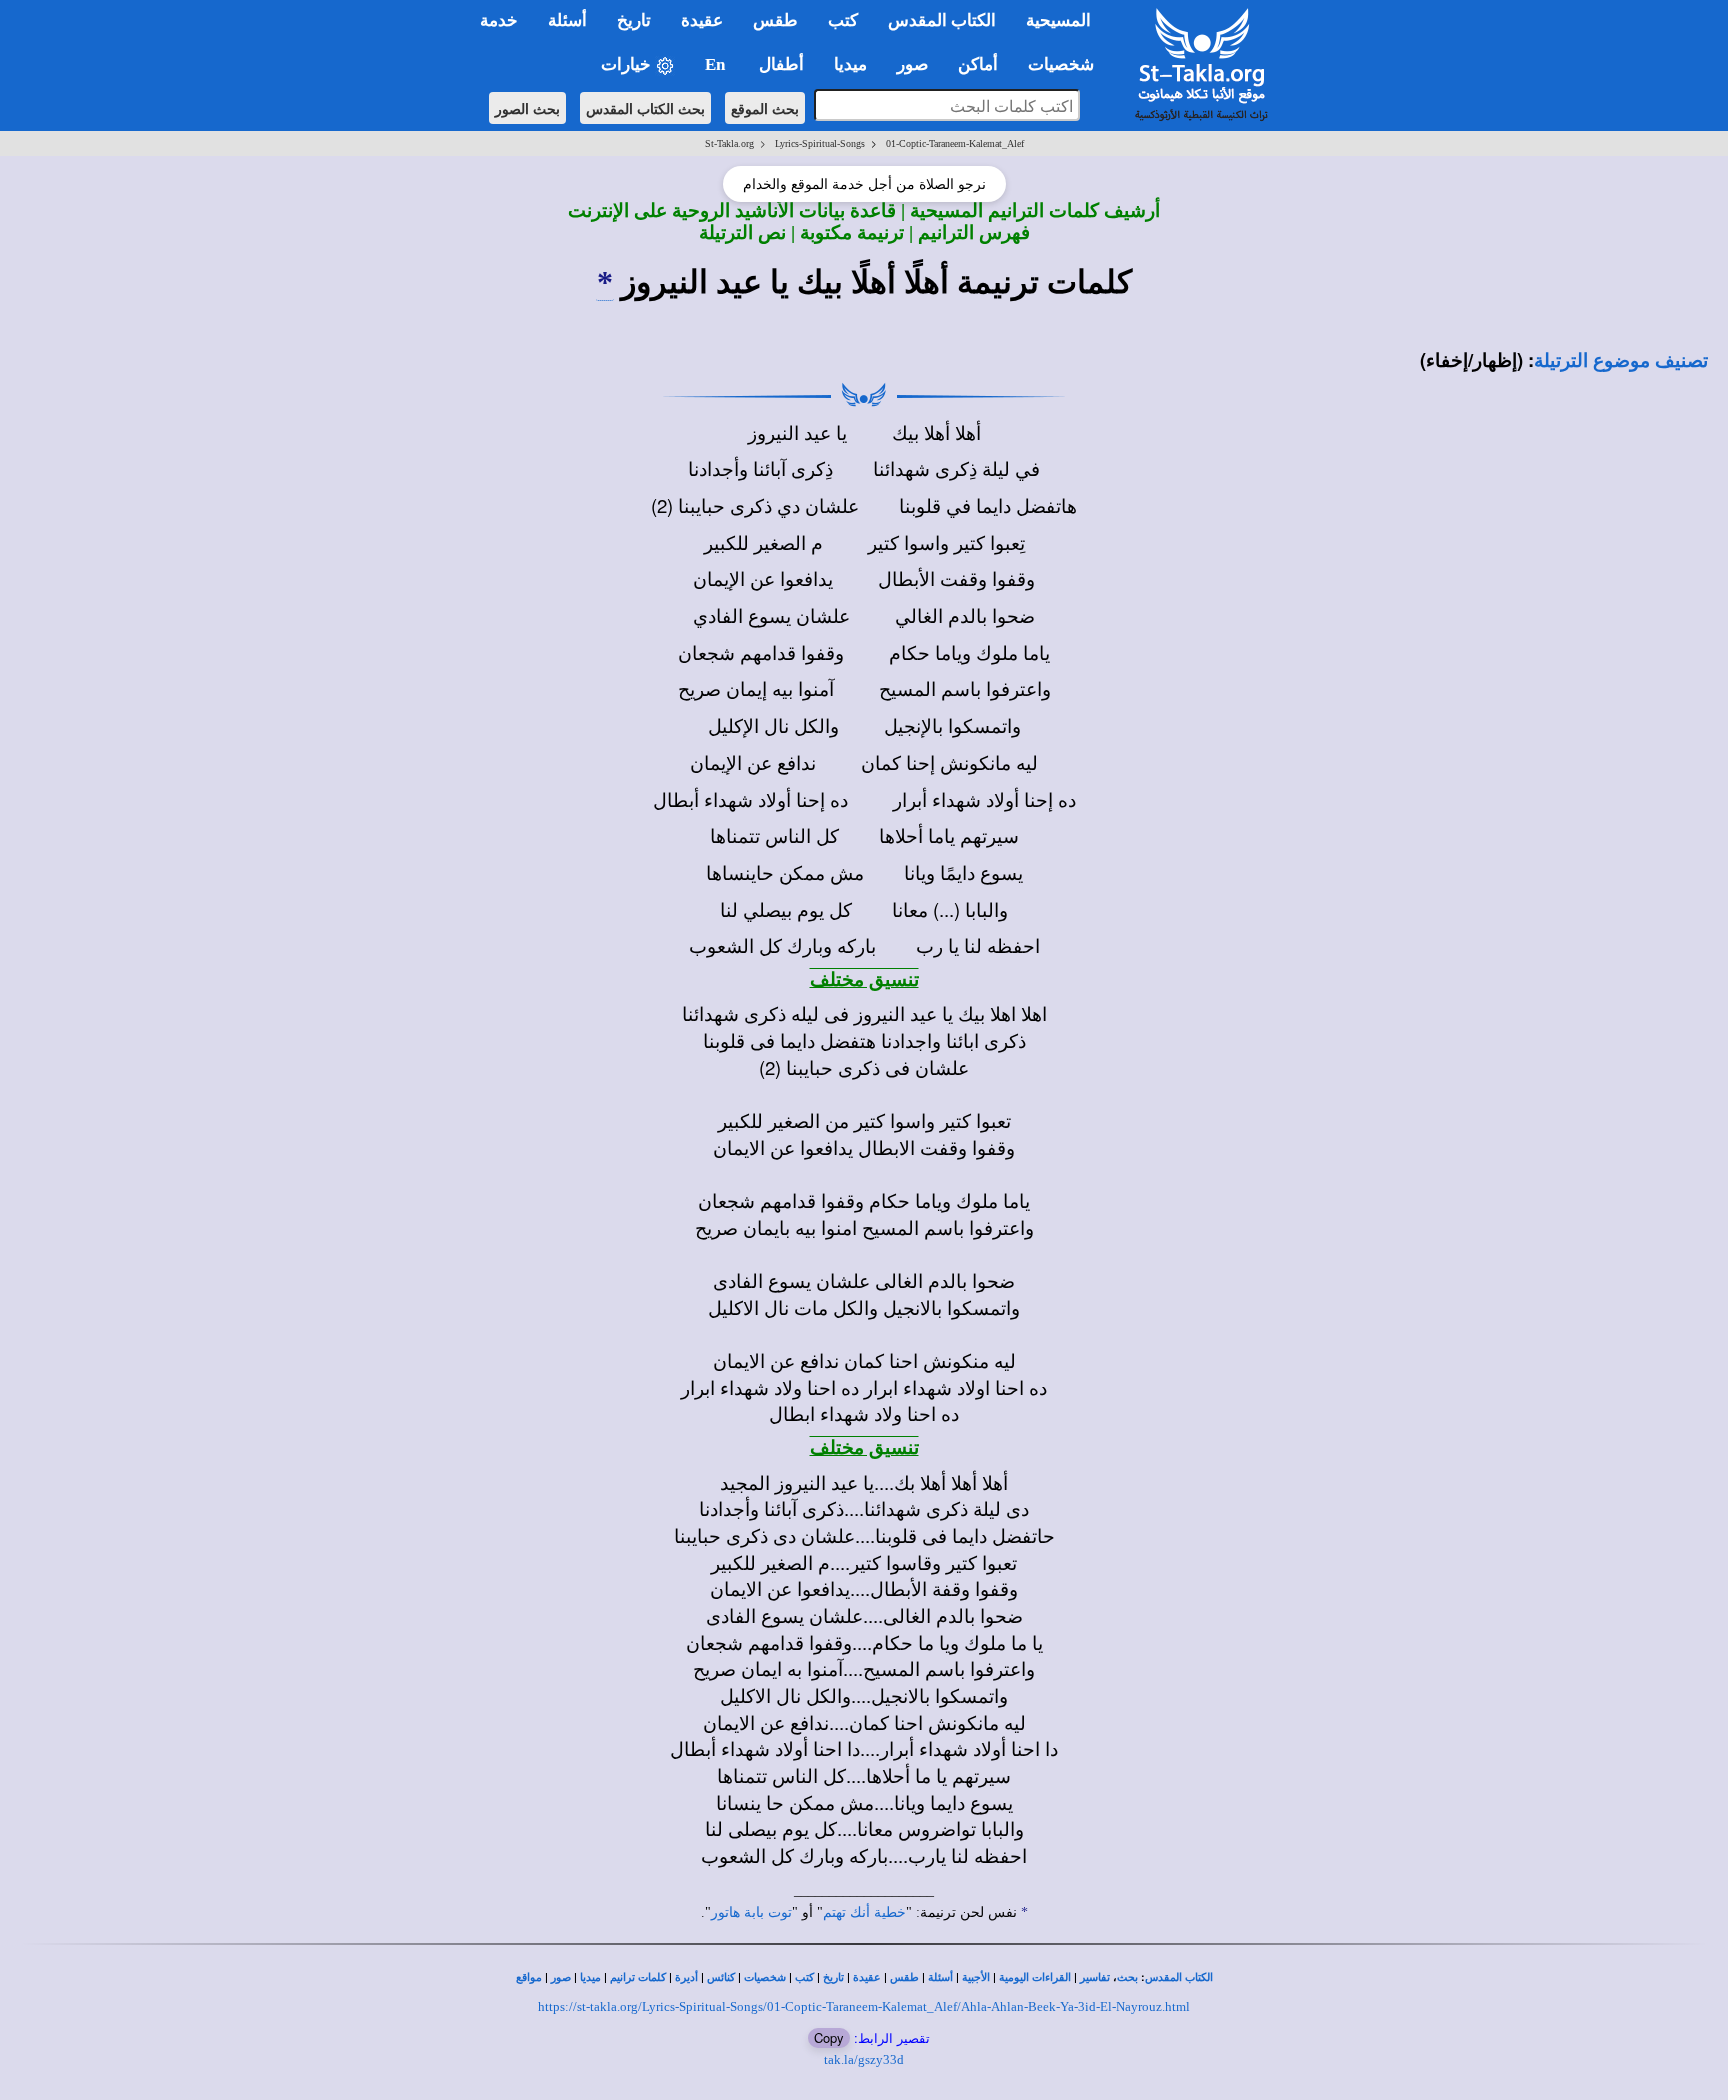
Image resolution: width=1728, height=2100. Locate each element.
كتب (804, 1977)
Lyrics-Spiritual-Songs (820, 143)
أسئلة (940, 1977)
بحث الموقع (765, 108)
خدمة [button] (499, 20)
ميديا (590, 1977)
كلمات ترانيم (638, 1977)
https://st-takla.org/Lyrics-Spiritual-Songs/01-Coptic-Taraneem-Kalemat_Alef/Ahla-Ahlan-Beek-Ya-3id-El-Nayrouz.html (864, 2006)
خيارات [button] (628, 64)
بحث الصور (527, 108)
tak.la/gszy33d (864, 2059)
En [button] (717, 64)
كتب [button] (843, 20)
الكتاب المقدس (1179, 1977)
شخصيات (765, 1977)
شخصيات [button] (1067, 64)
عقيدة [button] (702, 20)
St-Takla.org (729, 143)
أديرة (686, 1977)
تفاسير (1095, 1977)
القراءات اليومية (1035, 1977)
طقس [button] (775, 20)
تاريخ (833, 1977)
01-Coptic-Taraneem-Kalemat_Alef (955, 143)
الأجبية (976, 1977)
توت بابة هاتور (751, 1912)
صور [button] (912, 64)
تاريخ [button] (634, 20)
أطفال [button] (781, 64)
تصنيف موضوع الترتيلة (1621, 360)
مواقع (529, 1977)
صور (561, 1977)
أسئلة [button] (567, 20)
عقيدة (867, 1977)
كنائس (721, 1977)
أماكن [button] (978, 64)
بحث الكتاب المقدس (645, 108)
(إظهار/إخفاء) (1471, 359)
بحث (1127, 1977)
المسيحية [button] (1058, 20)
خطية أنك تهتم (864, 1912)
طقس (904, 1977)
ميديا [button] (850, 64)
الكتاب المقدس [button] (942, 20)
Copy (829, 2037)
